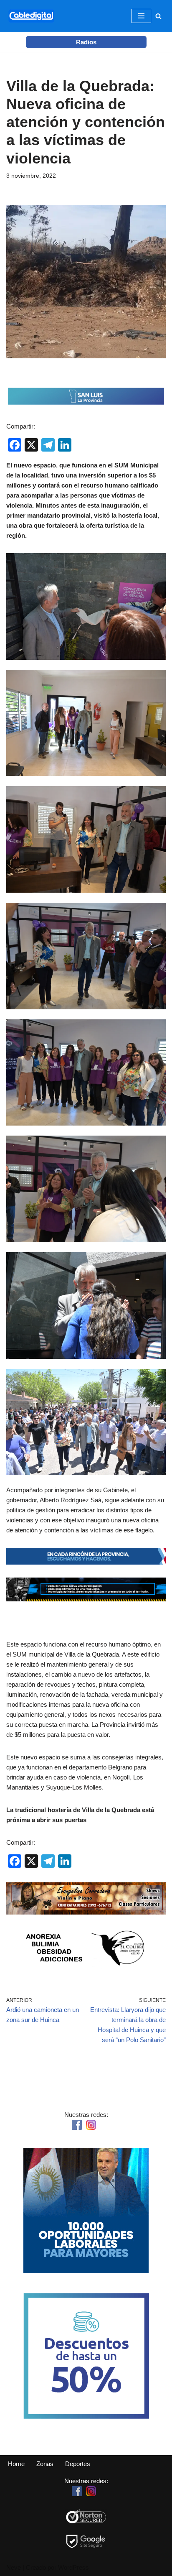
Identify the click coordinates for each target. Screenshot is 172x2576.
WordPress (73, 2567)
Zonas (45, 2464)
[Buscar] (158, 16)
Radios (86, 42)
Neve (14, 2567)
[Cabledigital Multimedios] (31, 16)
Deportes (78, 2464)
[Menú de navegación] (141, 16)
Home (16, 2464)
